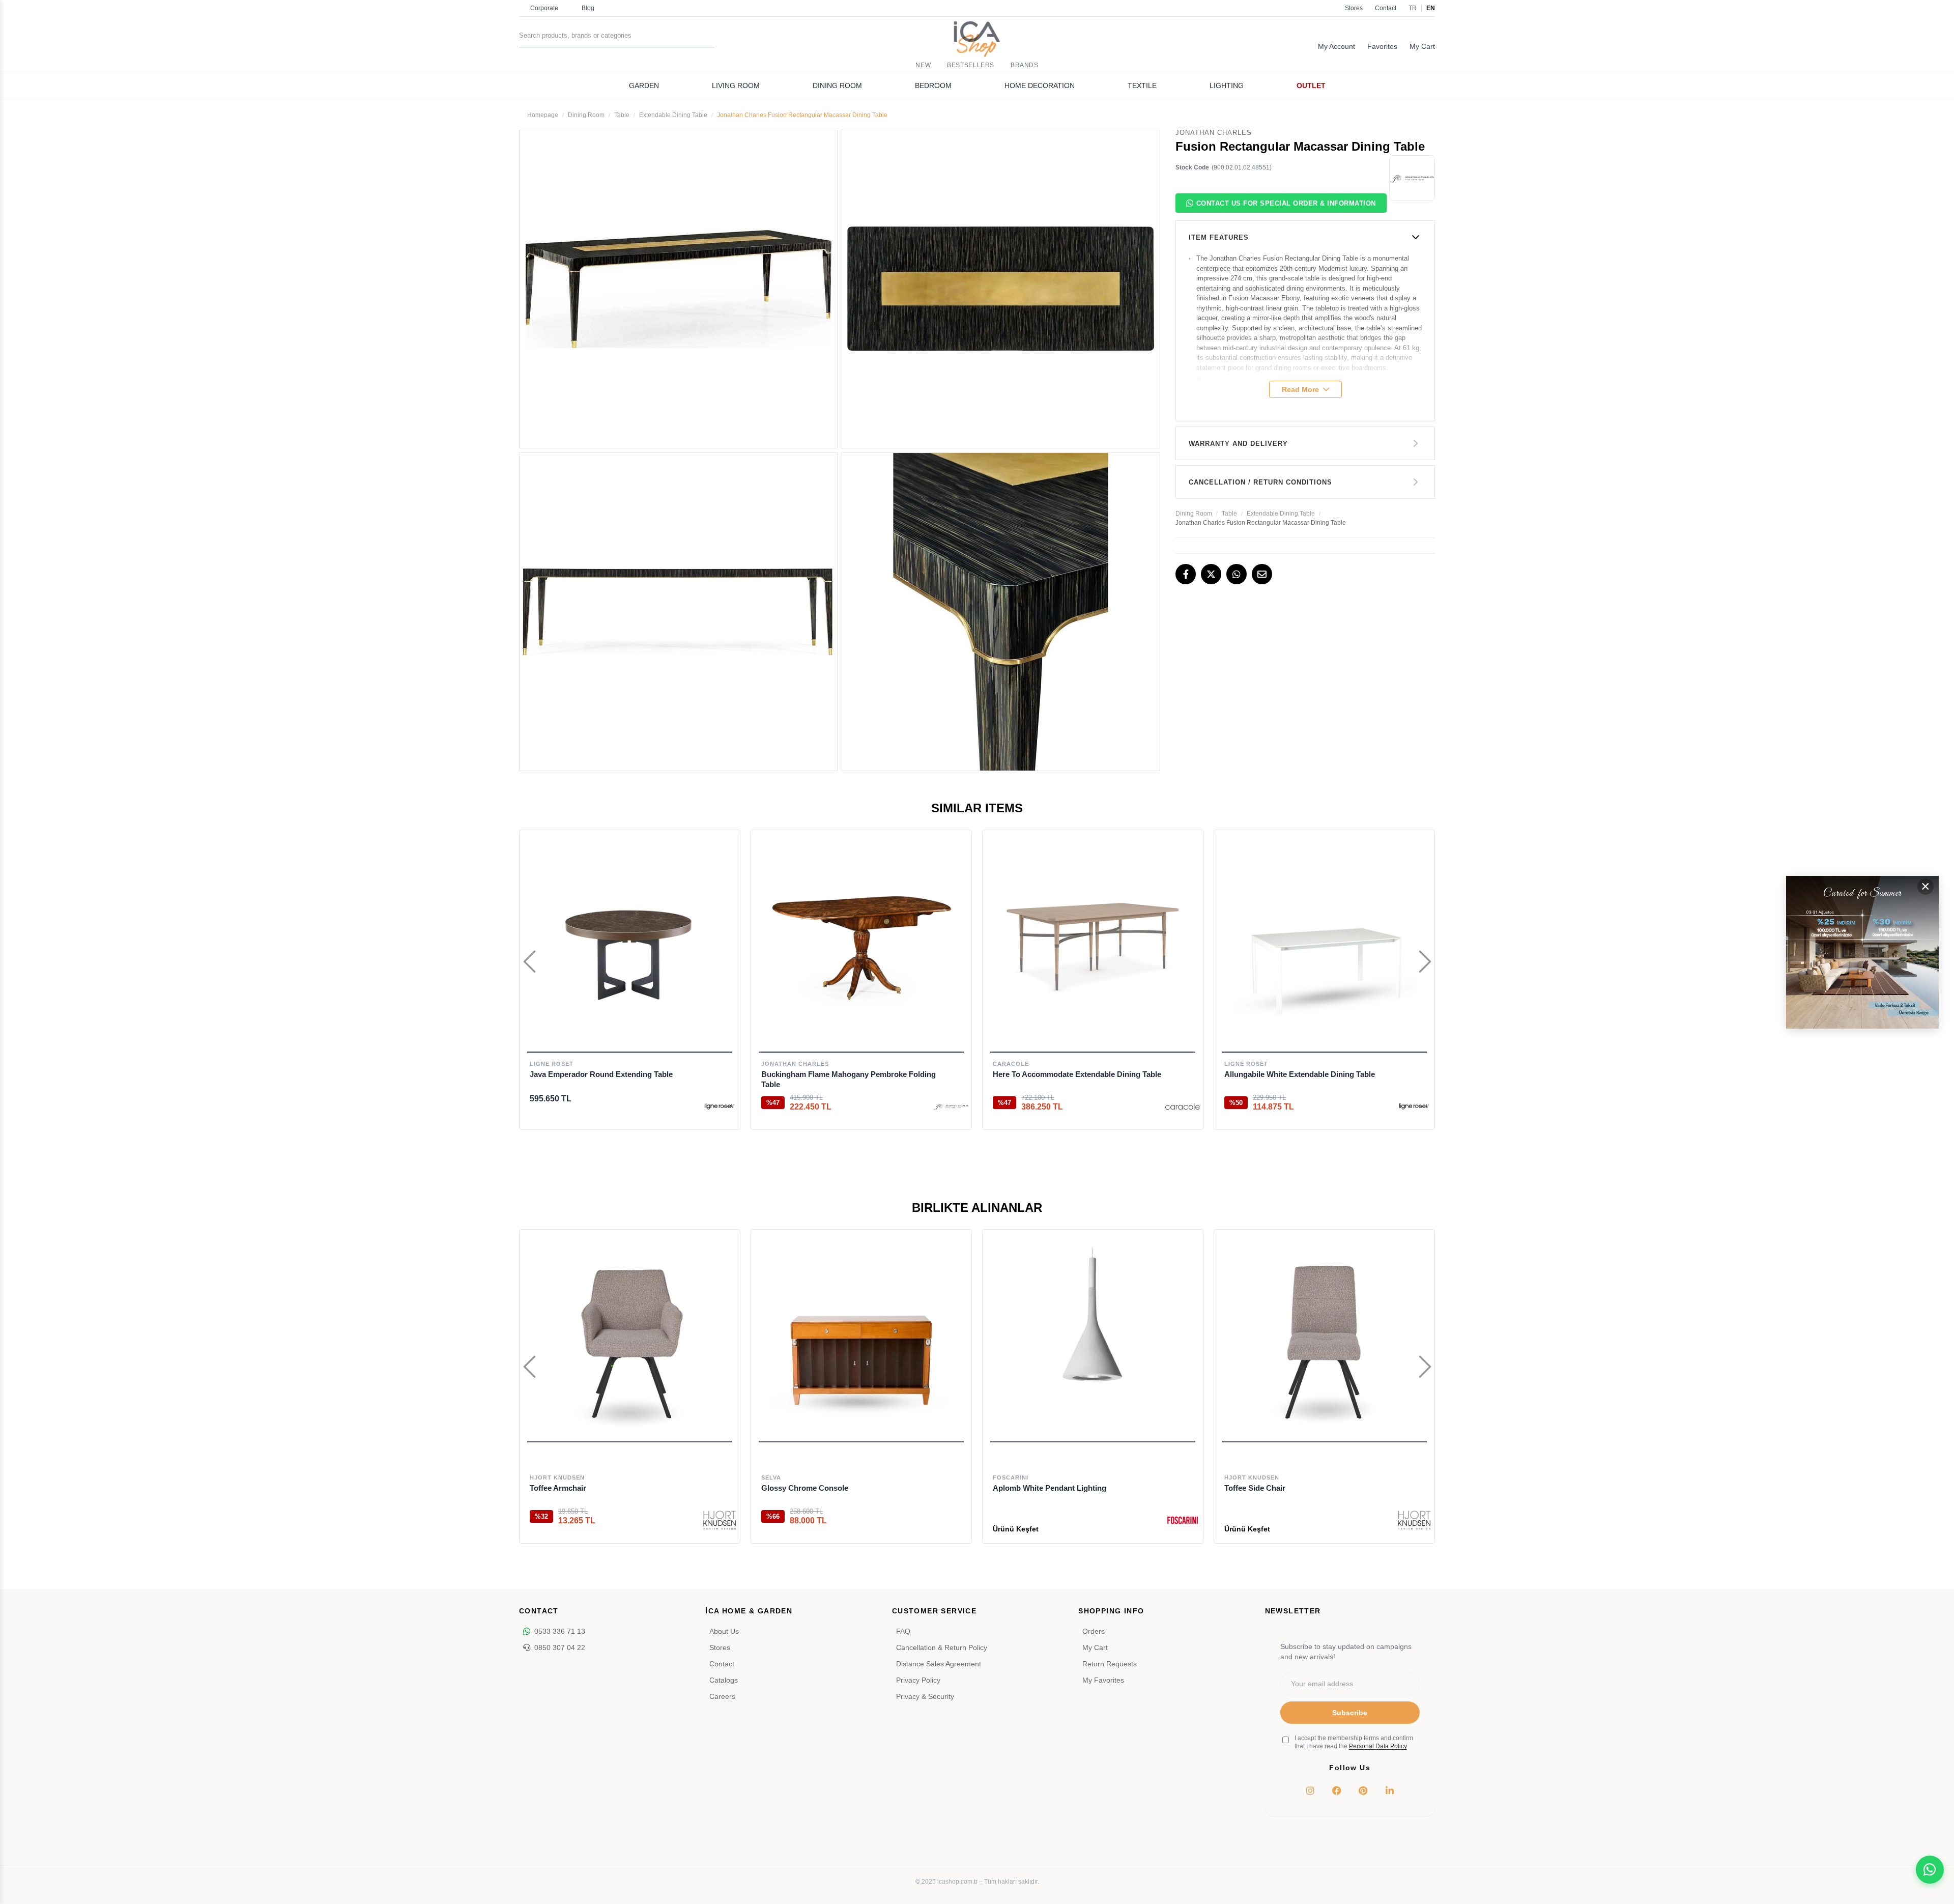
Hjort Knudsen (557, 1477)
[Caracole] (1183, 1106)
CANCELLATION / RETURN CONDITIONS (1260, 482)
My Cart (1095, 1647)
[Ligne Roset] (720, 1106)
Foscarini (1011, 1477)
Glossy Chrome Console (805, 1488)
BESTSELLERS (971, 65)
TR (1413, 8)
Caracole (1011, 1064)
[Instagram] (1310, 1791)
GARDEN (644, 86)
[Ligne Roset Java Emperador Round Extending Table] (630, 945)
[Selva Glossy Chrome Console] (861, 1340)
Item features (1219, 237)
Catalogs (724, 1680)
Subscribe (1350, 1713)
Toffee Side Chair (1255, 1488)
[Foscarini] (1183, 1520)
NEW (923, 65)
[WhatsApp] (1237, 574)
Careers (722, 1696)
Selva (771, 1477)
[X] (1211, 574)
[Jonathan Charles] (951, 1106)
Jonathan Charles (795, 1064)
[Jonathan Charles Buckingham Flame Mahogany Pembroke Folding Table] (861, 945)
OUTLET (1311, 86)
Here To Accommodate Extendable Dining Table (1077, 1074)
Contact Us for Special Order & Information (1286, 203)
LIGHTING (1227, 86)
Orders (1094, 1631)
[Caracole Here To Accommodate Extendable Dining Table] (1093, 945)
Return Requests (1110, 1664)
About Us (724, 1631)
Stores (1354, 8)
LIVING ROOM (736, 86)
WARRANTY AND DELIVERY (1238, 444)
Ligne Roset (552, 1064)
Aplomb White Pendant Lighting (1050, 1488)
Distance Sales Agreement (939, 1664)
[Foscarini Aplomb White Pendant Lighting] (1093, 1340)
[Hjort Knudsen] (720, 1520)
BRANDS (1025, 65)
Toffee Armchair (558, 1488)
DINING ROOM (837, 86)
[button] (630, 1442)
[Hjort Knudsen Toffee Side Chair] (1324, 1340)
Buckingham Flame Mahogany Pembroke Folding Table (849, 1079)
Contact (1386, 8)
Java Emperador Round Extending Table (601, 1074)
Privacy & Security (925, 1696)
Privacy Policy (918, 1680)
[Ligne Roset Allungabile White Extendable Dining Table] (1324, 945)
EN (1431, 8)
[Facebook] (1186, 574)
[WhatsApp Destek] (1930, 1870)
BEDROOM (933, 86)
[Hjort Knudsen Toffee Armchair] (630, 1340)
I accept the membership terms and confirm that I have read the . (1354, 1742)
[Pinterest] (1363, 1791)
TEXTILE (1142, 86)
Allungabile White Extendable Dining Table (1300, 1074)
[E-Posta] (1262, 574)
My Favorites (1103, 1680)
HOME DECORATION (1040, 86)
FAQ (903, 1631)
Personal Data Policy (1378, 1746)
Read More (1300, 389)
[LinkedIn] (1390, 1791)
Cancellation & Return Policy (942, 1647)
